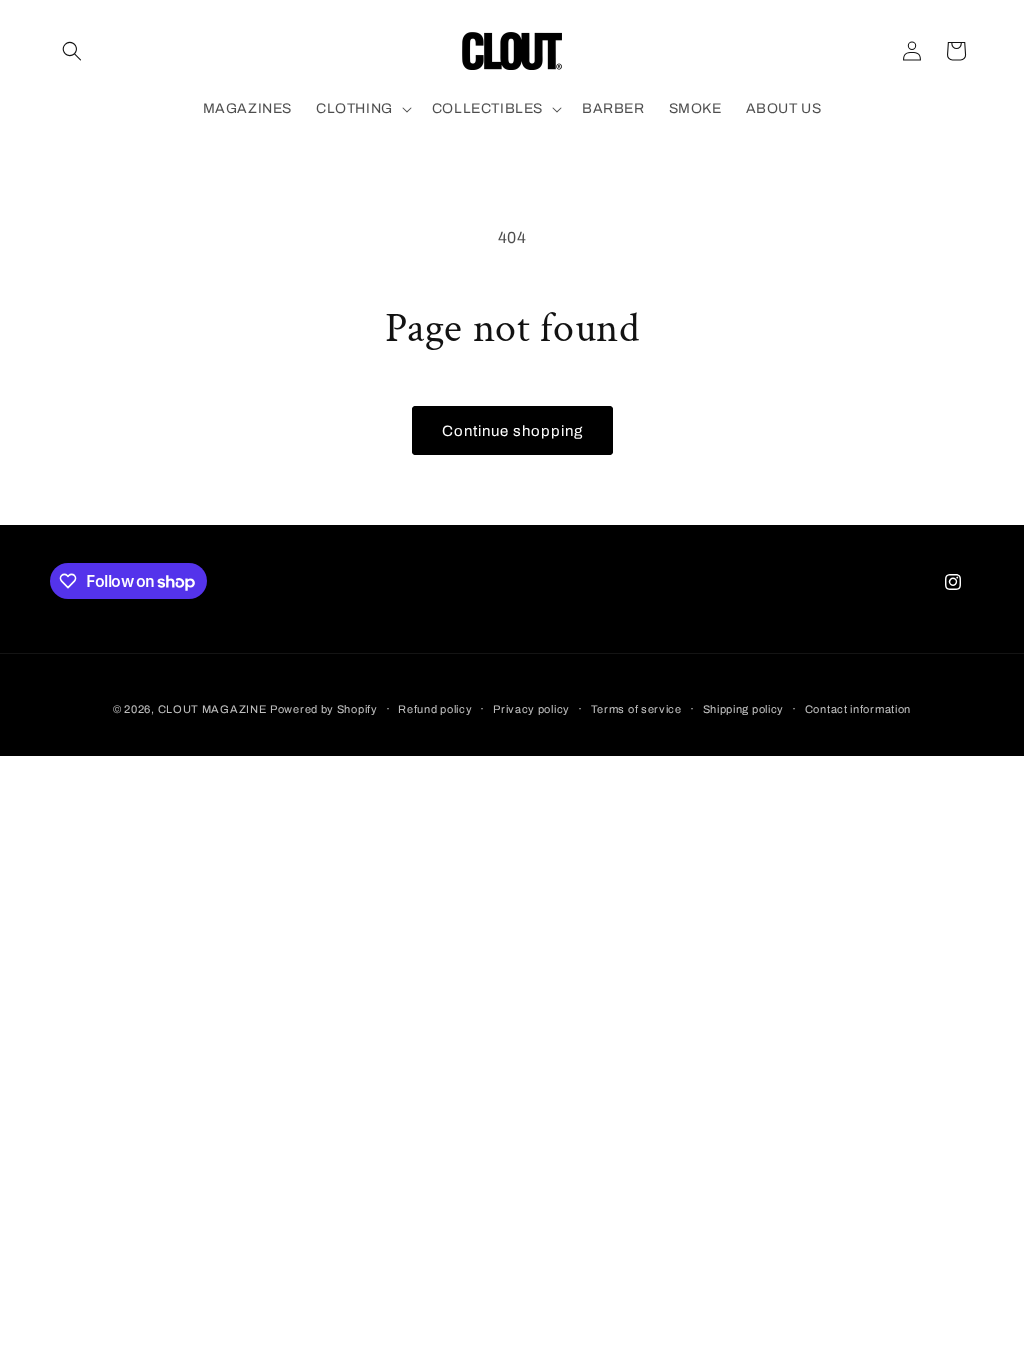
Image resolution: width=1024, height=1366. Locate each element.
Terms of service (636, 709)
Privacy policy (531, 709)
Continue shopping (512, 431)
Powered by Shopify (324, 709)
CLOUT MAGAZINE (212, 709)
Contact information (858, 709)
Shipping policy (744, 709)
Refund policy (435, 709)
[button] (72, 51)
